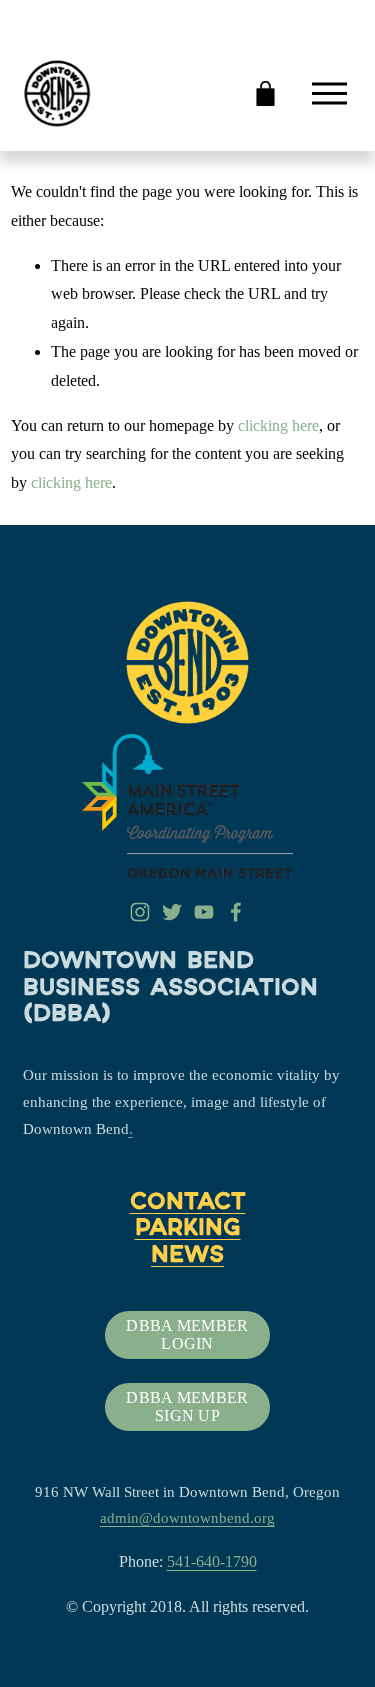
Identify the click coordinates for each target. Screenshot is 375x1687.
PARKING (188, 1230)
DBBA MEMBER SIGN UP (187, 1406)
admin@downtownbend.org (187, 1518)
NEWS (187, 1257)
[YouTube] (204, 912)
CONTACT (188, 1204)
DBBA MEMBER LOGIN (187, 1334)
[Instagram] (140, 912)
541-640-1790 (212, 1561)
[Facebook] (236, 912)
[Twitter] (172, 912)
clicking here (278, 425)
